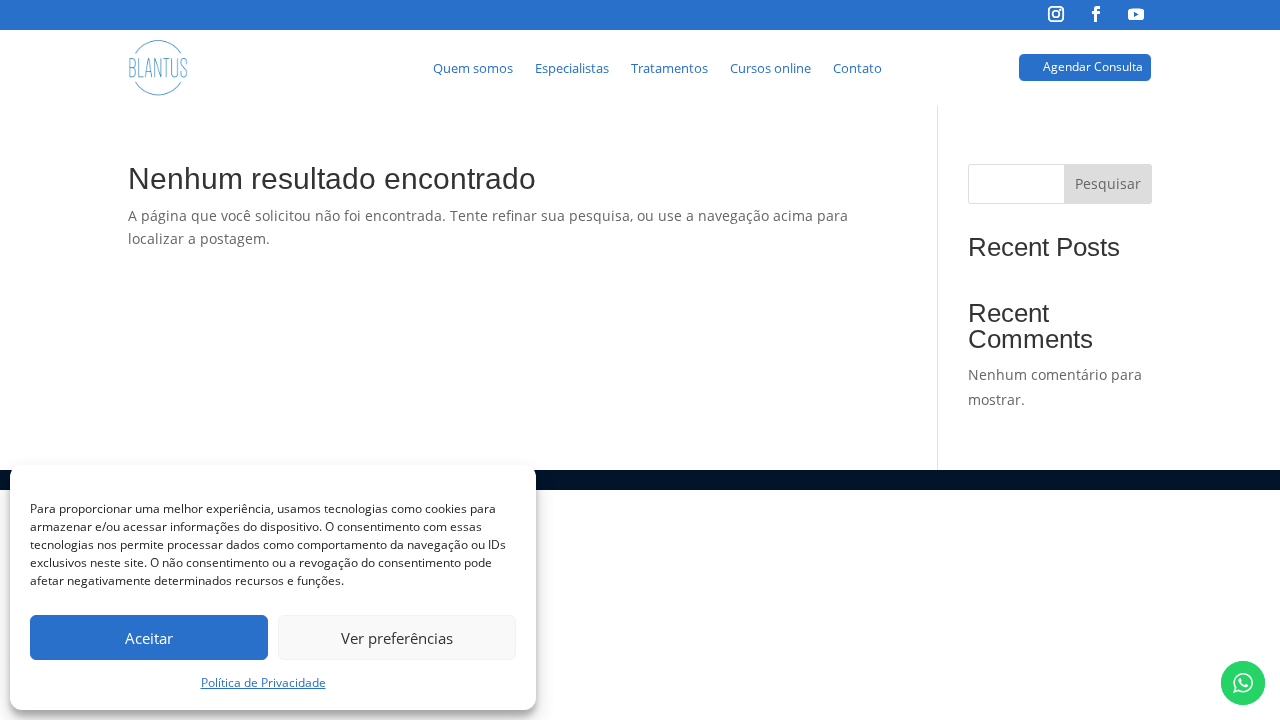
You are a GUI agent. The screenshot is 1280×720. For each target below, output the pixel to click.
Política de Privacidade (263, 682)
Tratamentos (669, 68)
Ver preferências (397, 638)
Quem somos (473, 68)
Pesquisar (1108, 183)
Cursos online (770, 68)
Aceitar (149, 638)
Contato (857, 68)
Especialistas (572, 68)
